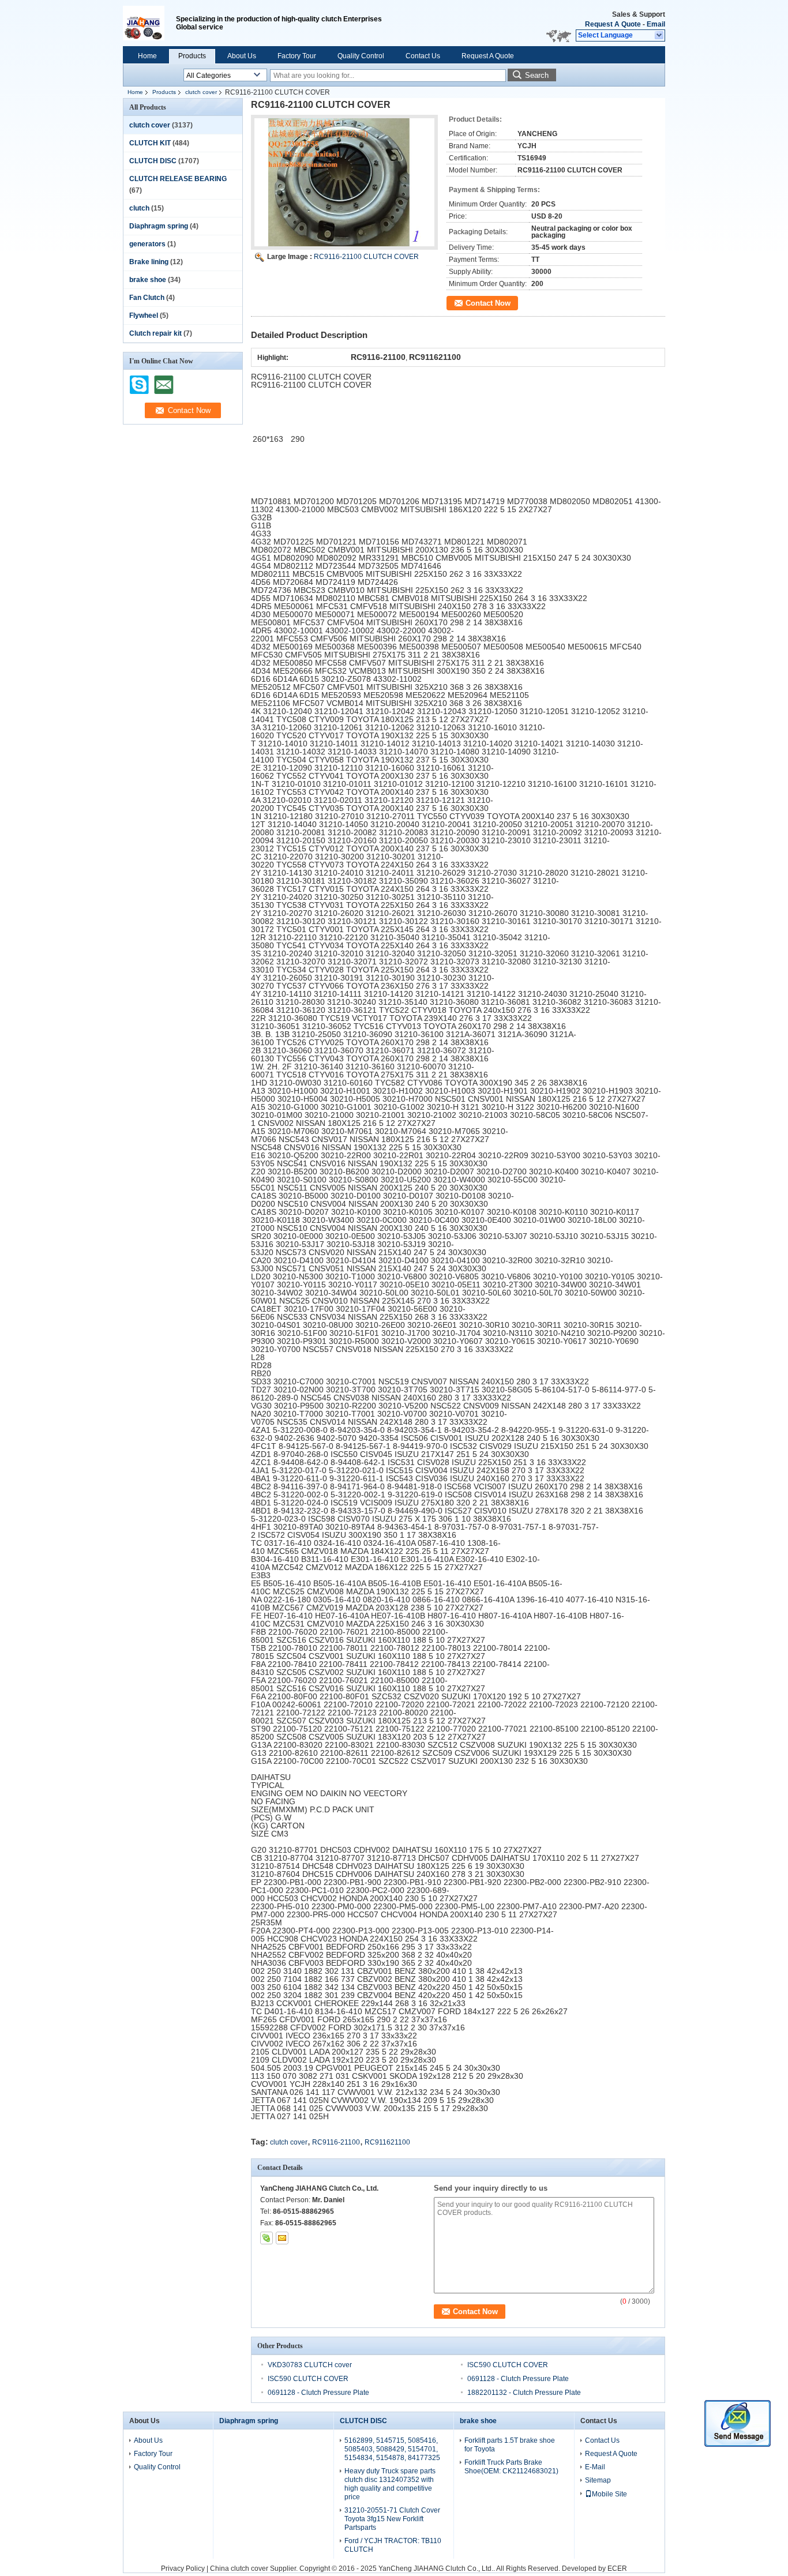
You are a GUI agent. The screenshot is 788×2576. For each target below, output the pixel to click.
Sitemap (598, 2480)
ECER (617, 2569)
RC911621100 (387, 2142)
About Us (242, 56)
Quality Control (361, 56)
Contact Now (488, 303)
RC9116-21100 (336, 2142)
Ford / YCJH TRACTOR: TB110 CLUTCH (393, 2545)
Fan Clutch (147, 298)
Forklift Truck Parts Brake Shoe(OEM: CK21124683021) (511, 2467)
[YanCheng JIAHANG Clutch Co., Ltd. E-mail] (282, 2238)
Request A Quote (613, 24)
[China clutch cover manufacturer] (149, 23)
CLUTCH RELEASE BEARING (178, 179)
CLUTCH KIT (150, 143)
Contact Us (423, 56)
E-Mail (595, 2467)
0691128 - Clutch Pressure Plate (518, 2379)
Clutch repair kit (155, 333)
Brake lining (149, 262)
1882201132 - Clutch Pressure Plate (524, 2393)
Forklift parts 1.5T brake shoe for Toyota (510, 2445)
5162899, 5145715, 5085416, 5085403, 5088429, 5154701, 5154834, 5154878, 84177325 (392, 2449)
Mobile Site (609, 2494)
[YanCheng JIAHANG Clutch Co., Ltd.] (660, 36)
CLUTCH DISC (153, 161)
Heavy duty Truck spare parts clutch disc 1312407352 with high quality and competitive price (390, 2484)
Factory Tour (297, 56)
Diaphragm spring (159, 226)
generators (147, 244)
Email (656, 24)
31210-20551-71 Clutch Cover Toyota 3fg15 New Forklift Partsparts (392, 2519)
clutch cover (201, 92)
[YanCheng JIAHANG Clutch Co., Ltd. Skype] (267, 2238)
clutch (139, 208)
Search (537, 75)
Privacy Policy (183, 2569)
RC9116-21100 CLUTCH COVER (366, 257)
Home (147, 56)
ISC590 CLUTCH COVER (508, 2365)
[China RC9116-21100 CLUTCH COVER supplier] (344, 182)
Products (192, 56)
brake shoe (148, 280)
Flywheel (144, 316)
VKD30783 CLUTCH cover (310, 2365)
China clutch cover (239, 2569)
